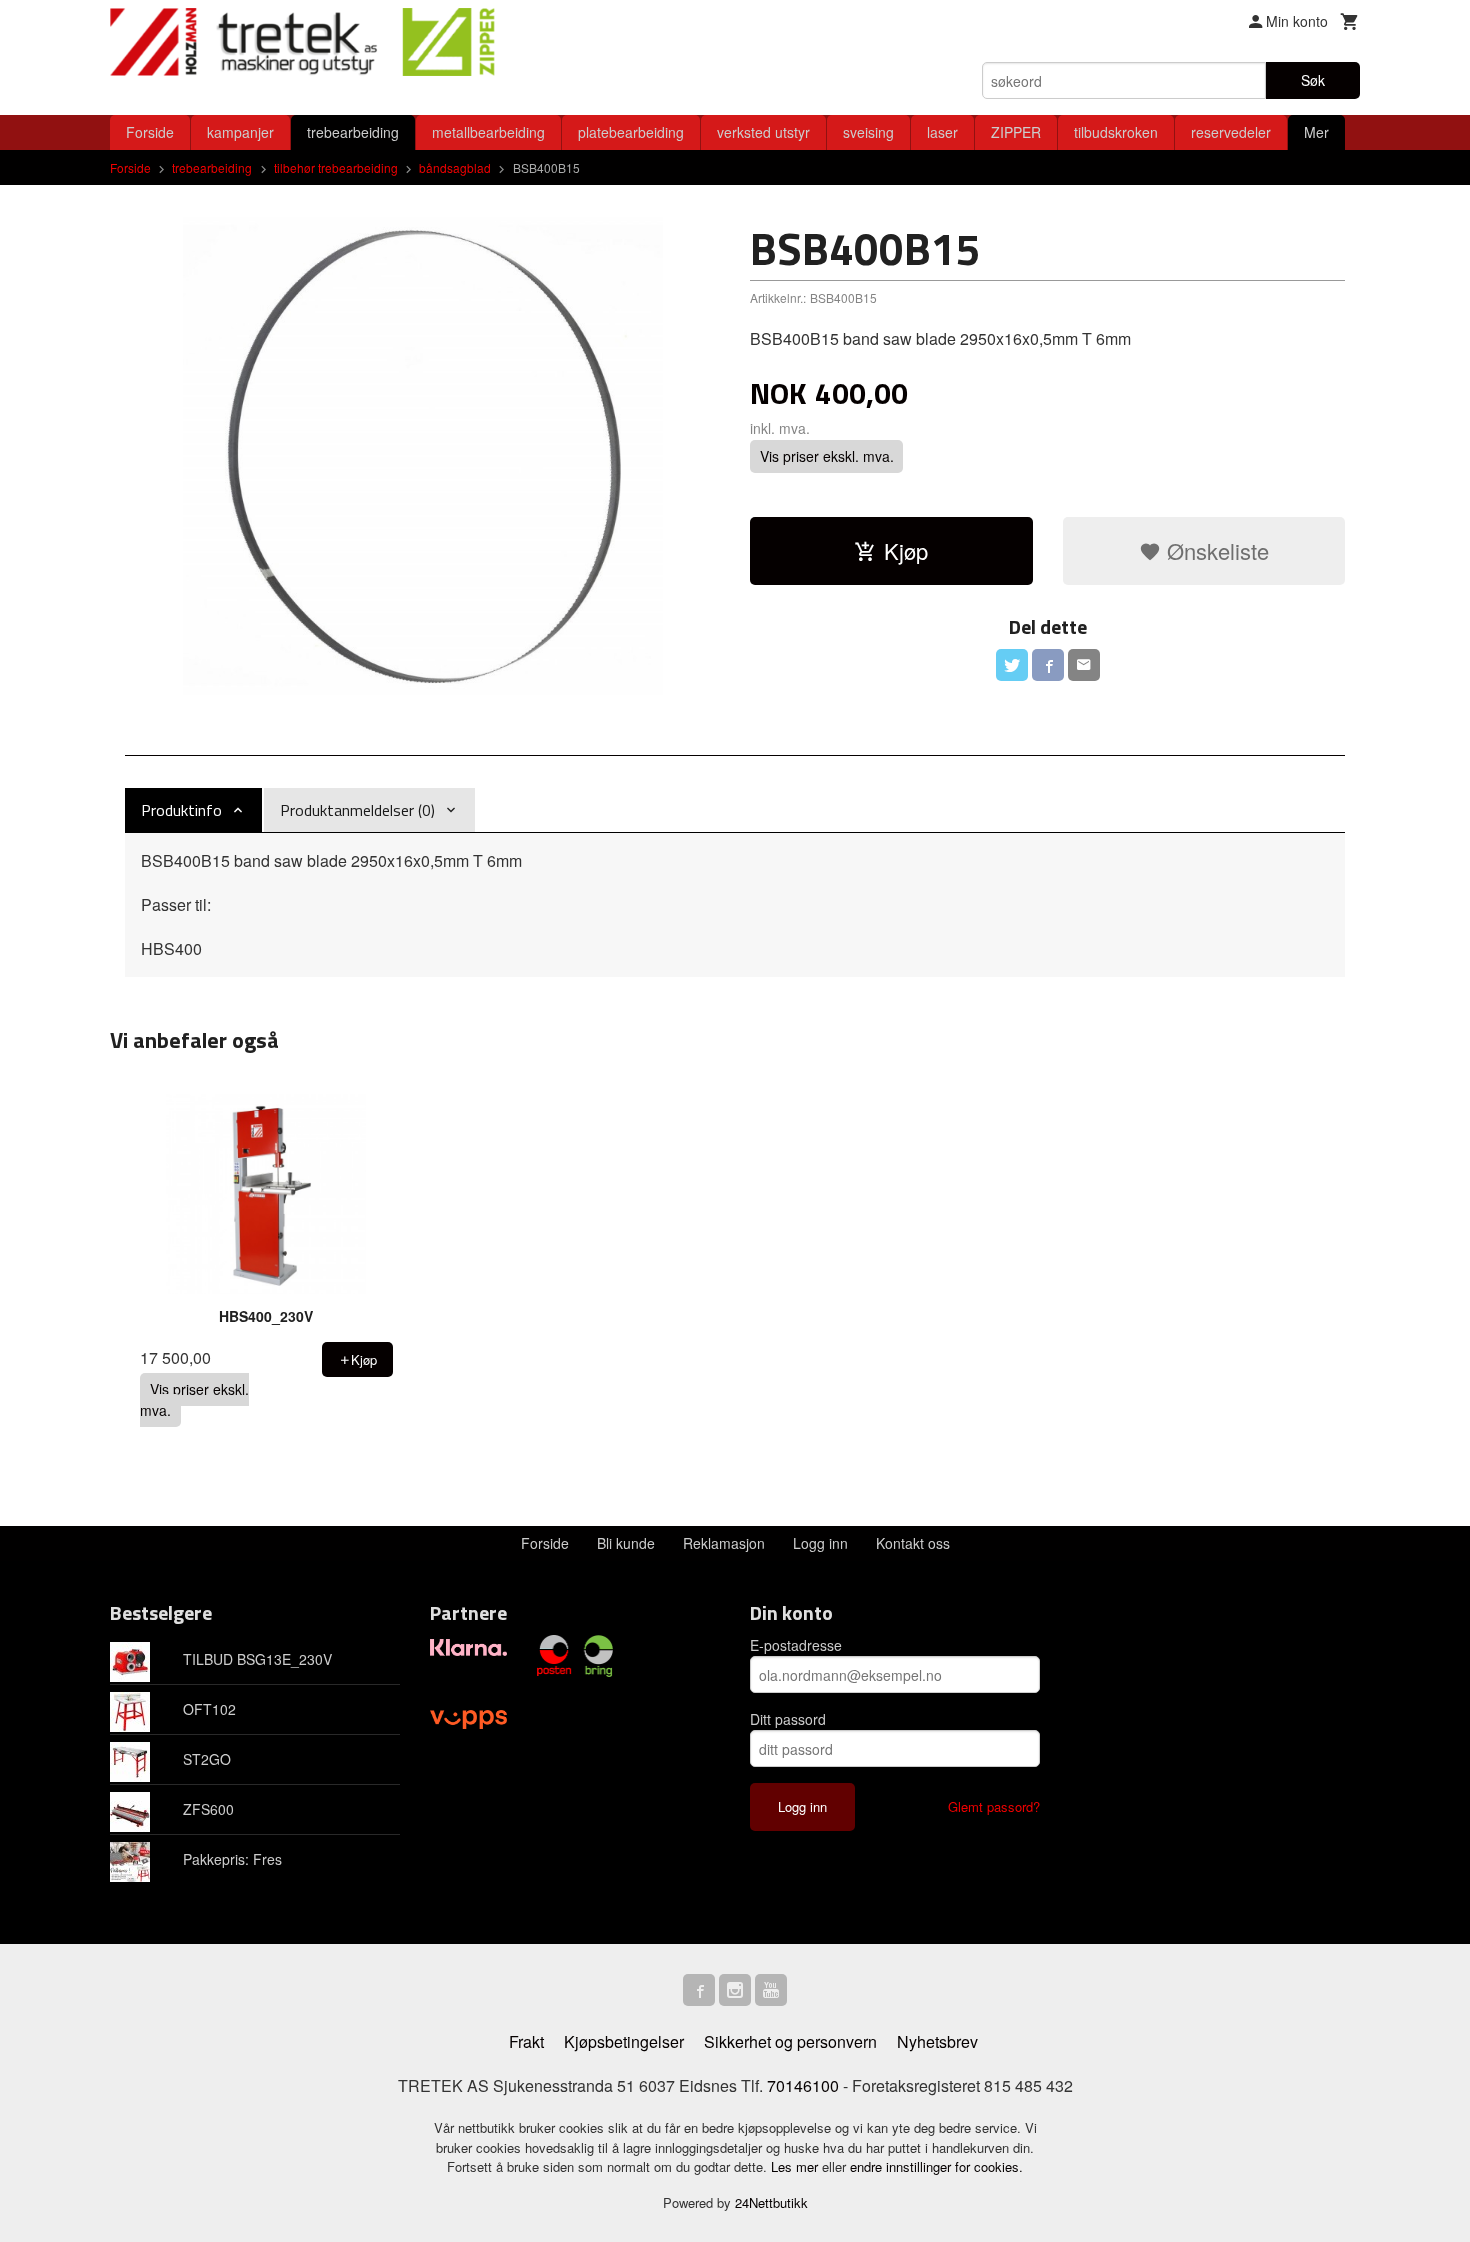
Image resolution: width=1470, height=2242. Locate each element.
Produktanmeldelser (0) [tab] (357, 810)
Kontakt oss (913, 1543)
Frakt (526, 2041)
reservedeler (1231, 132)
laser (942, 132)
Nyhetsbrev (937, 2041)
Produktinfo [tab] (181, 810)
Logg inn (820, 1543)
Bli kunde (626, 1543)
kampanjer (240, 132)
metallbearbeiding (488, 132)
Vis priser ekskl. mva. (827, 456)
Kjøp (906, 550)
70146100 (803, 2085)
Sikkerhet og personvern (790, 2041)
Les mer (796, 2166)
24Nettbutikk (771, 2202)
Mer (1316, 132)
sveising (868, 132)
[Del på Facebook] (1048, 665)
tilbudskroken (1116, 132)
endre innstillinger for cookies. (936, 2166)
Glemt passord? (994, 1806)
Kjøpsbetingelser (624, 2041)
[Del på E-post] (1084, 665)
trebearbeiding (353, 132)
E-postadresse (796, 1645)
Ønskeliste (1215, 550)
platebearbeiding (631, 132)
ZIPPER (1016, 132)
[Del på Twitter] (1012, 665)
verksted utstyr (763, 132)
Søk (1313, 80)
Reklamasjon (724, 1543)
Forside (150, 132)
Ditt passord (788, 1719)
